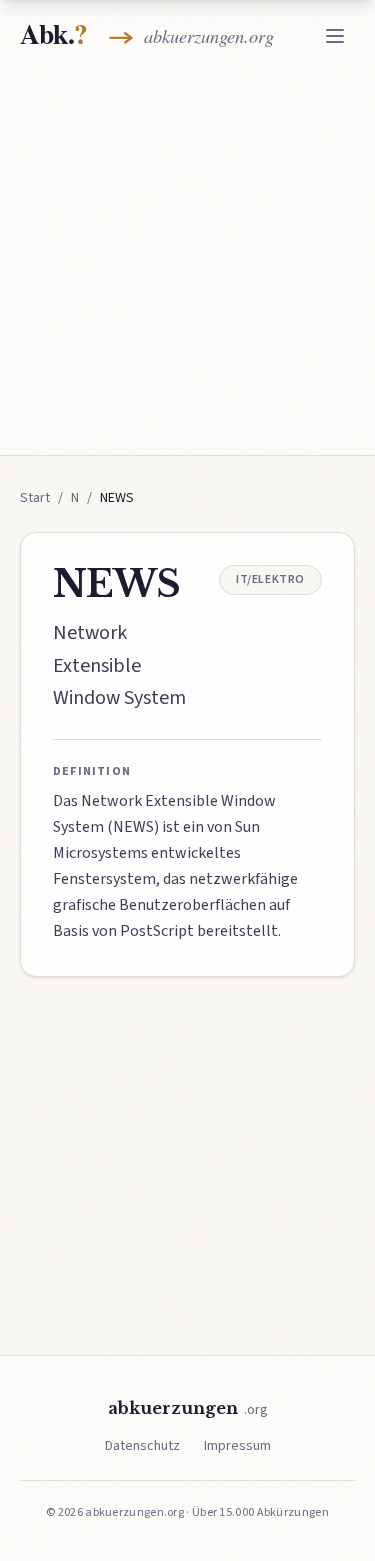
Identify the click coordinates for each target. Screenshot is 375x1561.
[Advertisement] (187, 259)
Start (35, 498)
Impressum (237, 1446)
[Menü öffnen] (335, 36)
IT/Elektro (270, 579)
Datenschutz (142, 1446)
